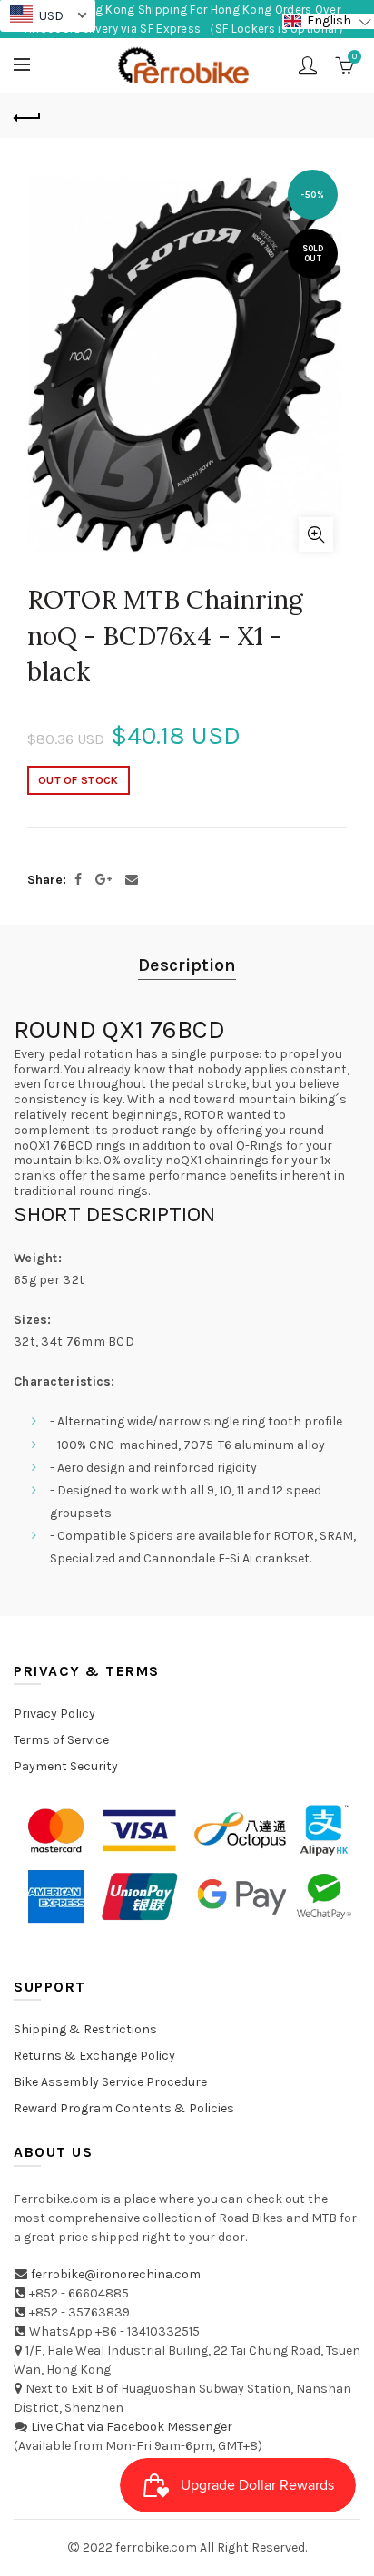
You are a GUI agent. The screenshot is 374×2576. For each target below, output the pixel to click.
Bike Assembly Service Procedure (110, 2082)
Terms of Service (61, 1740)
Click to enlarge (316, 534)
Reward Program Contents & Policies (124, 2108)
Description (187, 965)
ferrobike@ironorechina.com (116, 2274)
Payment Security (66, 1766)
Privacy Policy (54, 1714)
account (308, 65)
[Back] (27, 115)
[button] (328, 21)
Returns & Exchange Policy (94, 2056)
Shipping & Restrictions (85, 2029)
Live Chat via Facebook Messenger (132, 2427)
